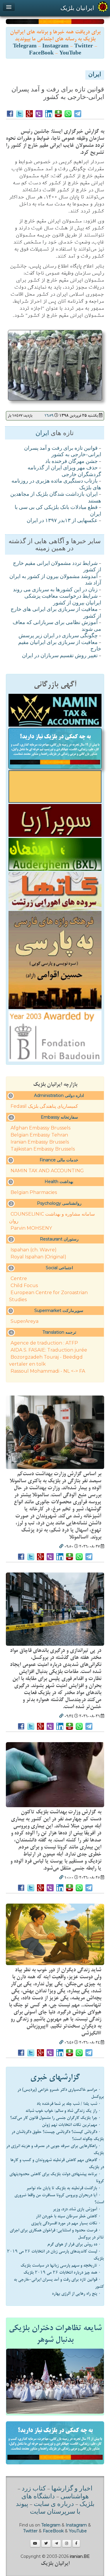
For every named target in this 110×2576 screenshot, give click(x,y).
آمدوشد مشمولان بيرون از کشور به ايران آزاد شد (55, 580)
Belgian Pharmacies (34, 1192)
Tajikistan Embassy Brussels (43, 1149)
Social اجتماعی (59, 1268)
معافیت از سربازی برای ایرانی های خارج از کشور (56, 613)
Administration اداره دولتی (59, 1096)
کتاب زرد (34, 2489)
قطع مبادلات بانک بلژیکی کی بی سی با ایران (58, 511)
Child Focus (24, 1286)
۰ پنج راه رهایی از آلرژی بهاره (76, 2294)
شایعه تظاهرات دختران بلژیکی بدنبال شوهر (55, 2334)
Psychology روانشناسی (59, 1203)
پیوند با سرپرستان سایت (48, 2508)
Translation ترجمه (59, 1332)
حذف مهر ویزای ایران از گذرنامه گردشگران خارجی (64, 472)
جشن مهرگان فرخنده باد (71, 462)
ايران (95, 75)
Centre (19, 1278)
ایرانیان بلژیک (77, 8)
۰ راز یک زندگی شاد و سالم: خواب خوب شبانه (63, 2111)
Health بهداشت (59, 1182)
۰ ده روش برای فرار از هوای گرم (74, 2244)
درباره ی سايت (54, 2505)
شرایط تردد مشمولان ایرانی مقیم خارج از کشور (57, 567)
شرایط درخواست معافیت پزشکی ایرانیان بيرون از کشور (63, 600)
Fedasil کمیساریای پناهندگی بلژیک (44, 1106)
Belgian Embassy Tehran (39, 1135)
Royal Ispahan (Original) (38, 1257)
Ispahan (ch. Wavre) (34, 1250)
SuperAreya (24, 1321)
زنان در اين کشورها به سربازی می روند (55, 590)
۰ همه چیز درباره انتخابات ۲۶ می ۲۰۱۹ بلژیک (62, 2272)
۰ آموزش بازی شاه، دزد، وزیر (77, 2209)
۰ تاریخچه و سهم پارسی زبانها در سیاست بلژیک (61, 2265)
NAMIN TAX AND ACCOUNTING (47, 1171)
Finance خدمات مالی (59, 1160)
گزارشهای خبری (55, 2077)
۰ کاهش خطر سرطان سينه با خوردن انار (68, 2216)
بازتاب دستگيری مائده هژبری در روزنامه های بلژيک (56, 485)
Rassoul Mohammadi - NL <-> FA (48, 1371)
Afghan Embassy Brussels (40, 1128)
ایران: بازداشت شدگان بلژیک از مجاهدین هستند (56, 498)
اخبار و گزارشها (72, 2489)
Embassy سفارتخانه (59, 1117)
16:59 (49, 416)
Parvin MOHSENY (31, 1228)
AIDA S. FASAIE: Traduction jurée (49, 1350)
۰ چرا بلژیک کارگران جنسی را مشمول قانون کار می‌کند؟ (55, 2118)
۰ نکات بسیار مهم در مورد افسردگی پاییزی (66, 2223)
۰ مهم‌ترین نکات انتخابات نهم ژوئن (71, 2125)
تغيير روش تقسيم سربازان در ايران (60, 656)
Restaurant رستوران (59, 1239)
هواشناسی (75, 2497)
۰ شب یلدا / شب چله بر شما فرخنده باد (69, 2104)
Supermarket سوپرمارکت (59, 1311)
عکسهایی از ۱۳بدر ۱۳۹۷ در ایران (62, 521)
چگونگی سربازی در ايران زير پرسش (58, 636)
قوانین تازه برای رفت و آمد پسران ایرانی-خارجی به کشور (63, 452)
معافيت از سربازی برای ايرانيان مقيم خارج (60, 646)
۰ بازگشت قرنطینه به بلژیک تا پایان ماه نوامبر (64, 2188)
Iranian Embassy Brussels (40, 1142)
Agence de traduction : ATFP (44, 1343)
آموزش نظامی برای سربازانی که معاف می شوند (57, 626)
